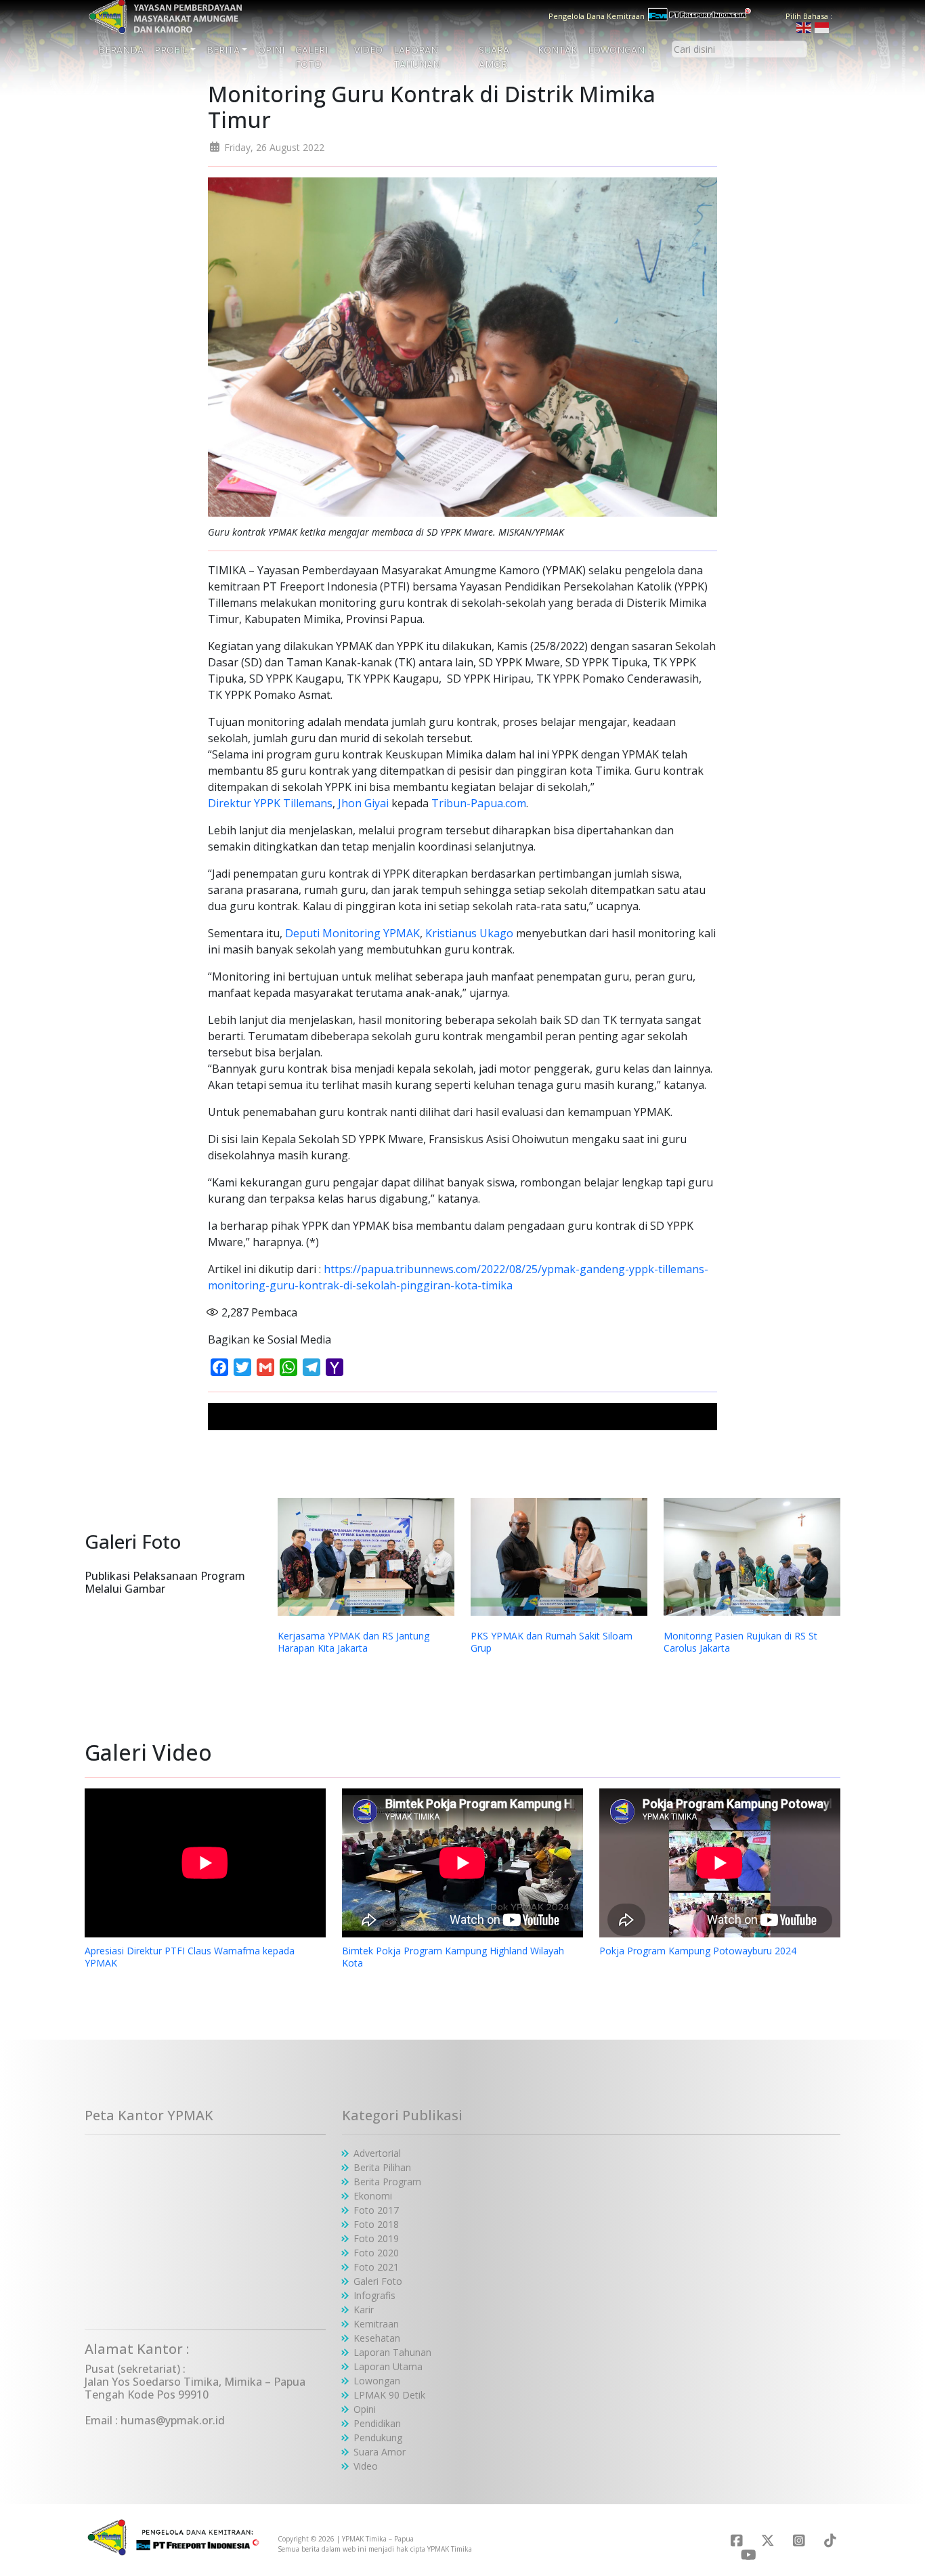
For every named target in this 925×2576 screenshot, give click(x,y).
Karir (364, 2310)
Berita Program (387, 2182)
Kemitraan (376, 2324)
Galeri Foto (311, 57)
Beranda (121, 50)
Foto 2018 (376, 2224)
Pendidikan (377, 2423)
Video (368, 50)
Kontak (557, 50)
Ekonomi (373, 2196)
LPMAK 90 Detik (389, 2395)
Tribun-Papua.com (479, 803)
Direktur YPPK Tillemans (270, 803)
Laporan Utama (388, 2366)
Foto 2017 (376, 2210)
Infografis (374, 2295)
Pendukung (378, 2438)
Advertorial (377, 2153)
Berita (223, 50)
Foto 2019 (376, 2238)
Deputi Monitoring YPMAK (352, 933)
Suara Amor (494, 57)
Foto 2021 (376, 2267)
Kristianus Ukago (469, 933)
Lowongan (616, 50)
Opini (271, 50)
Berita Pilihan (382, 2167)
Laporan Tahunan (417, 57)
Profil (171, 50)
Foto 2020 (376, 2253)
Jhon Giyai (363, 803)
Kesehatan (377, 2338)
